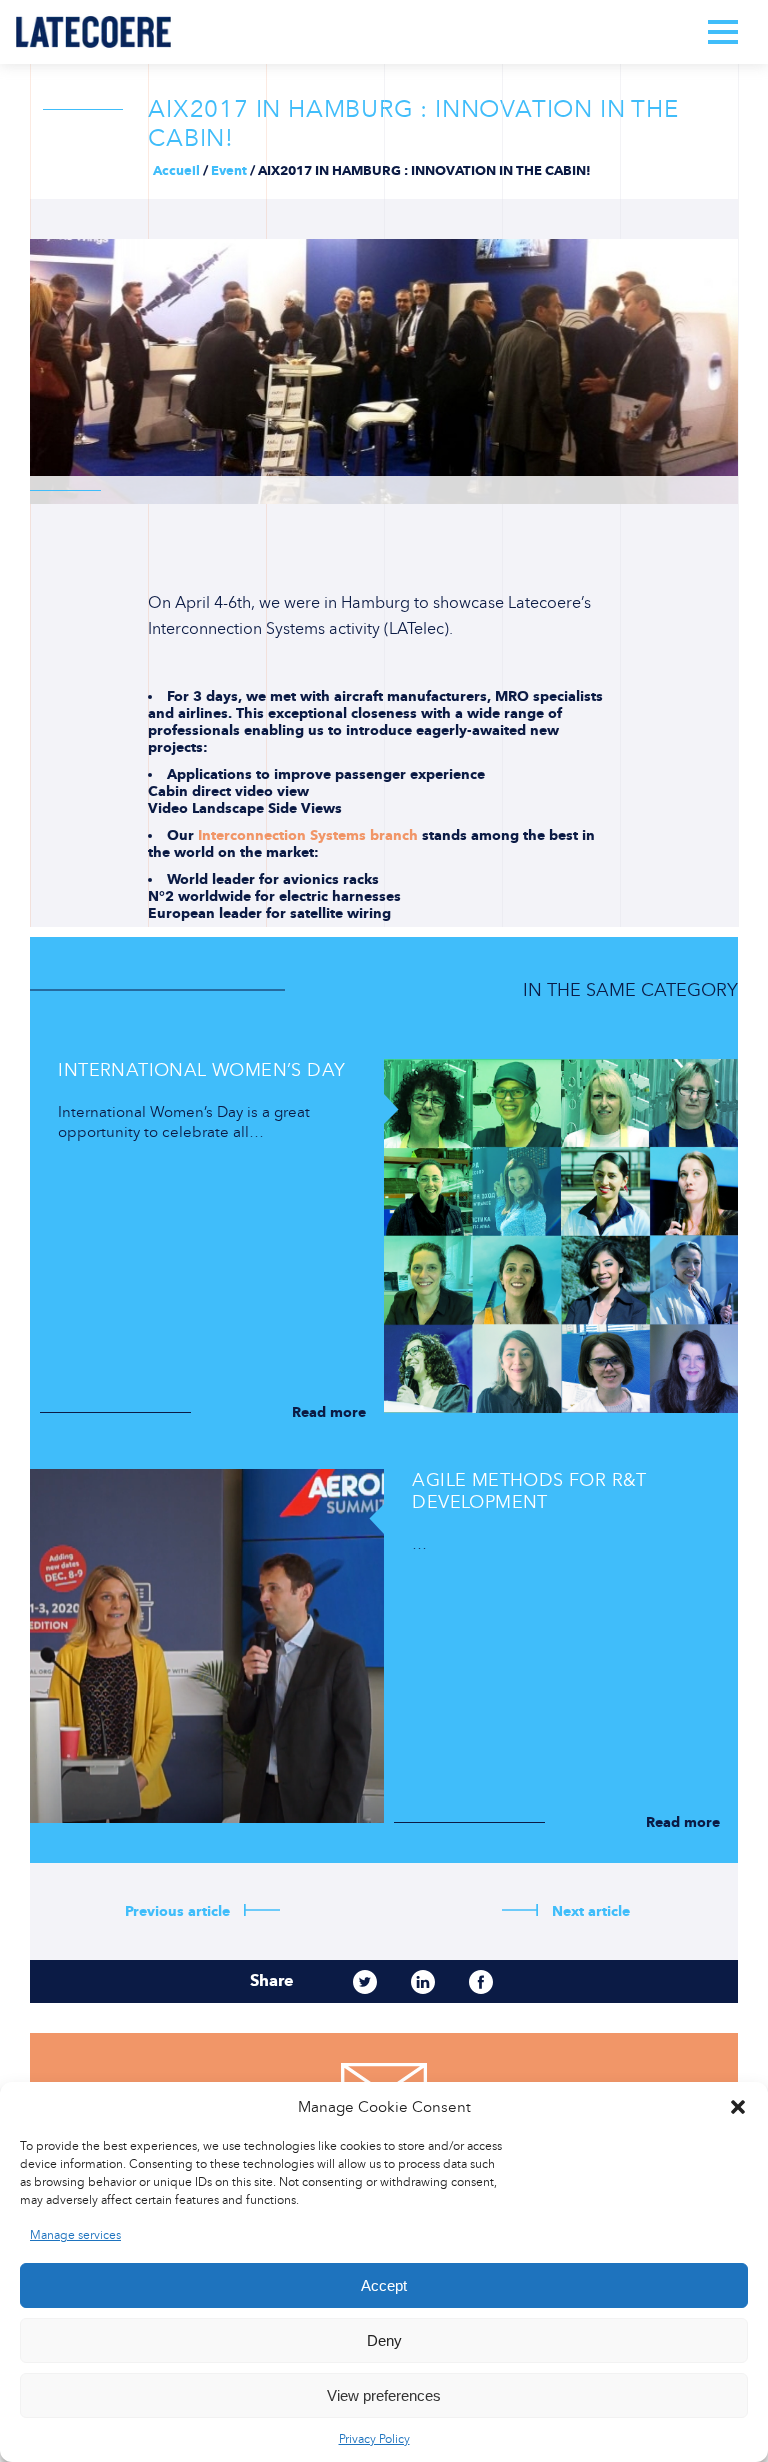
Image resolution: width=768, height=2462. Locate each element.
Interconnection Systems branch (308, 835)
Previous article (179, 1911)
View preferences (384, 2395)
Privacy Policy (374, 2439)
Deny (384, 2340)
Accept (384, 2285)
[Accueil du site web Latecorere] (93, 32)
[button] (738, 2107)
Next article (589, 1911)
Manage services (75, 2235)
